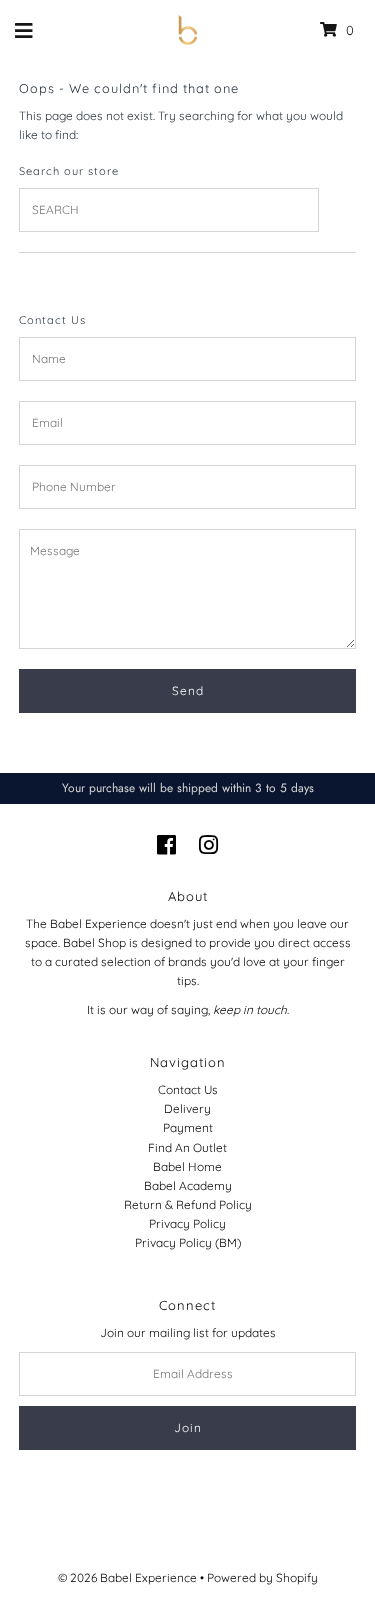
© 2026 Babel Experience (127, 1577)
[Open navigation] (24, 30)
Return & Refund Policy (188, 1204)
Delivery (187, 1108)
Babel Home (187, 1166)
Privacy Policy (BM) (188, 1242)
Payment (188, 1127)
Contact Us (188, 1089)
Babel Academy (188, 1185)
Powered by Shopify (262, 1577)
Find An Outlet (187, 1147)
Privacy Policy (187, 1223)
